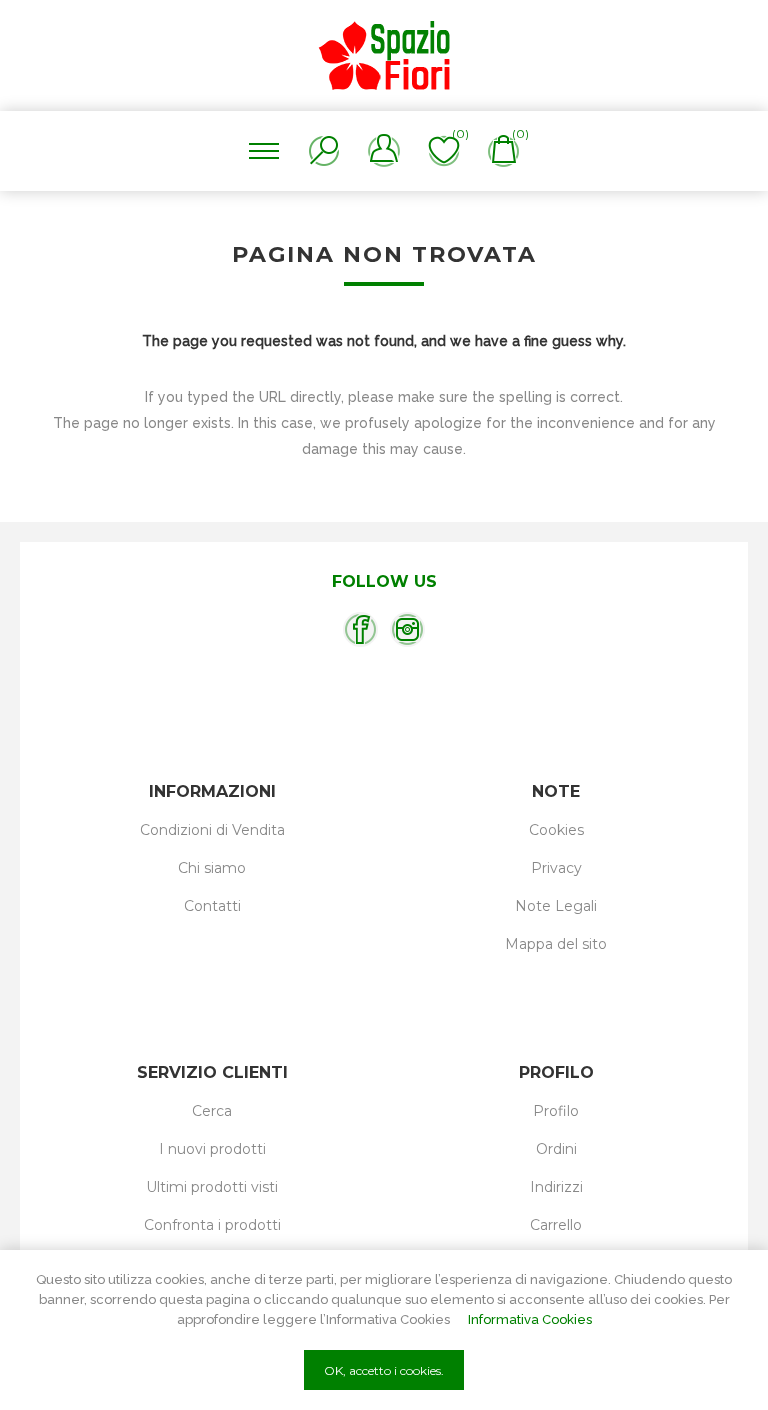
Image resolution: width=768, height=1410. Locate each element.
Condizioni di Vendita (212, 830)
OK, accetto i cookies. (384, 1370)
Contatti (212, 906)
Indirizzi (556, 1187)
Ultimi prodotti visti (212, 1187)
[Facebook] (360, 629)
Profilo (556, 1111)
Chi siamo (212, 868)
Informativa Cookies (530, 1319)
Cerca (212, 1111)
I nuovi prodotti (212, 1149)
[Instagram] (407, 629)
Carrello (556, 1225)
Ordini (556, 1149)
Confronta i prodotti (212, 1225)
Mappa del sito (556, 944)
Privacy (556, 868)
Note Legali (556, 906)
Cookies (556, 830)
